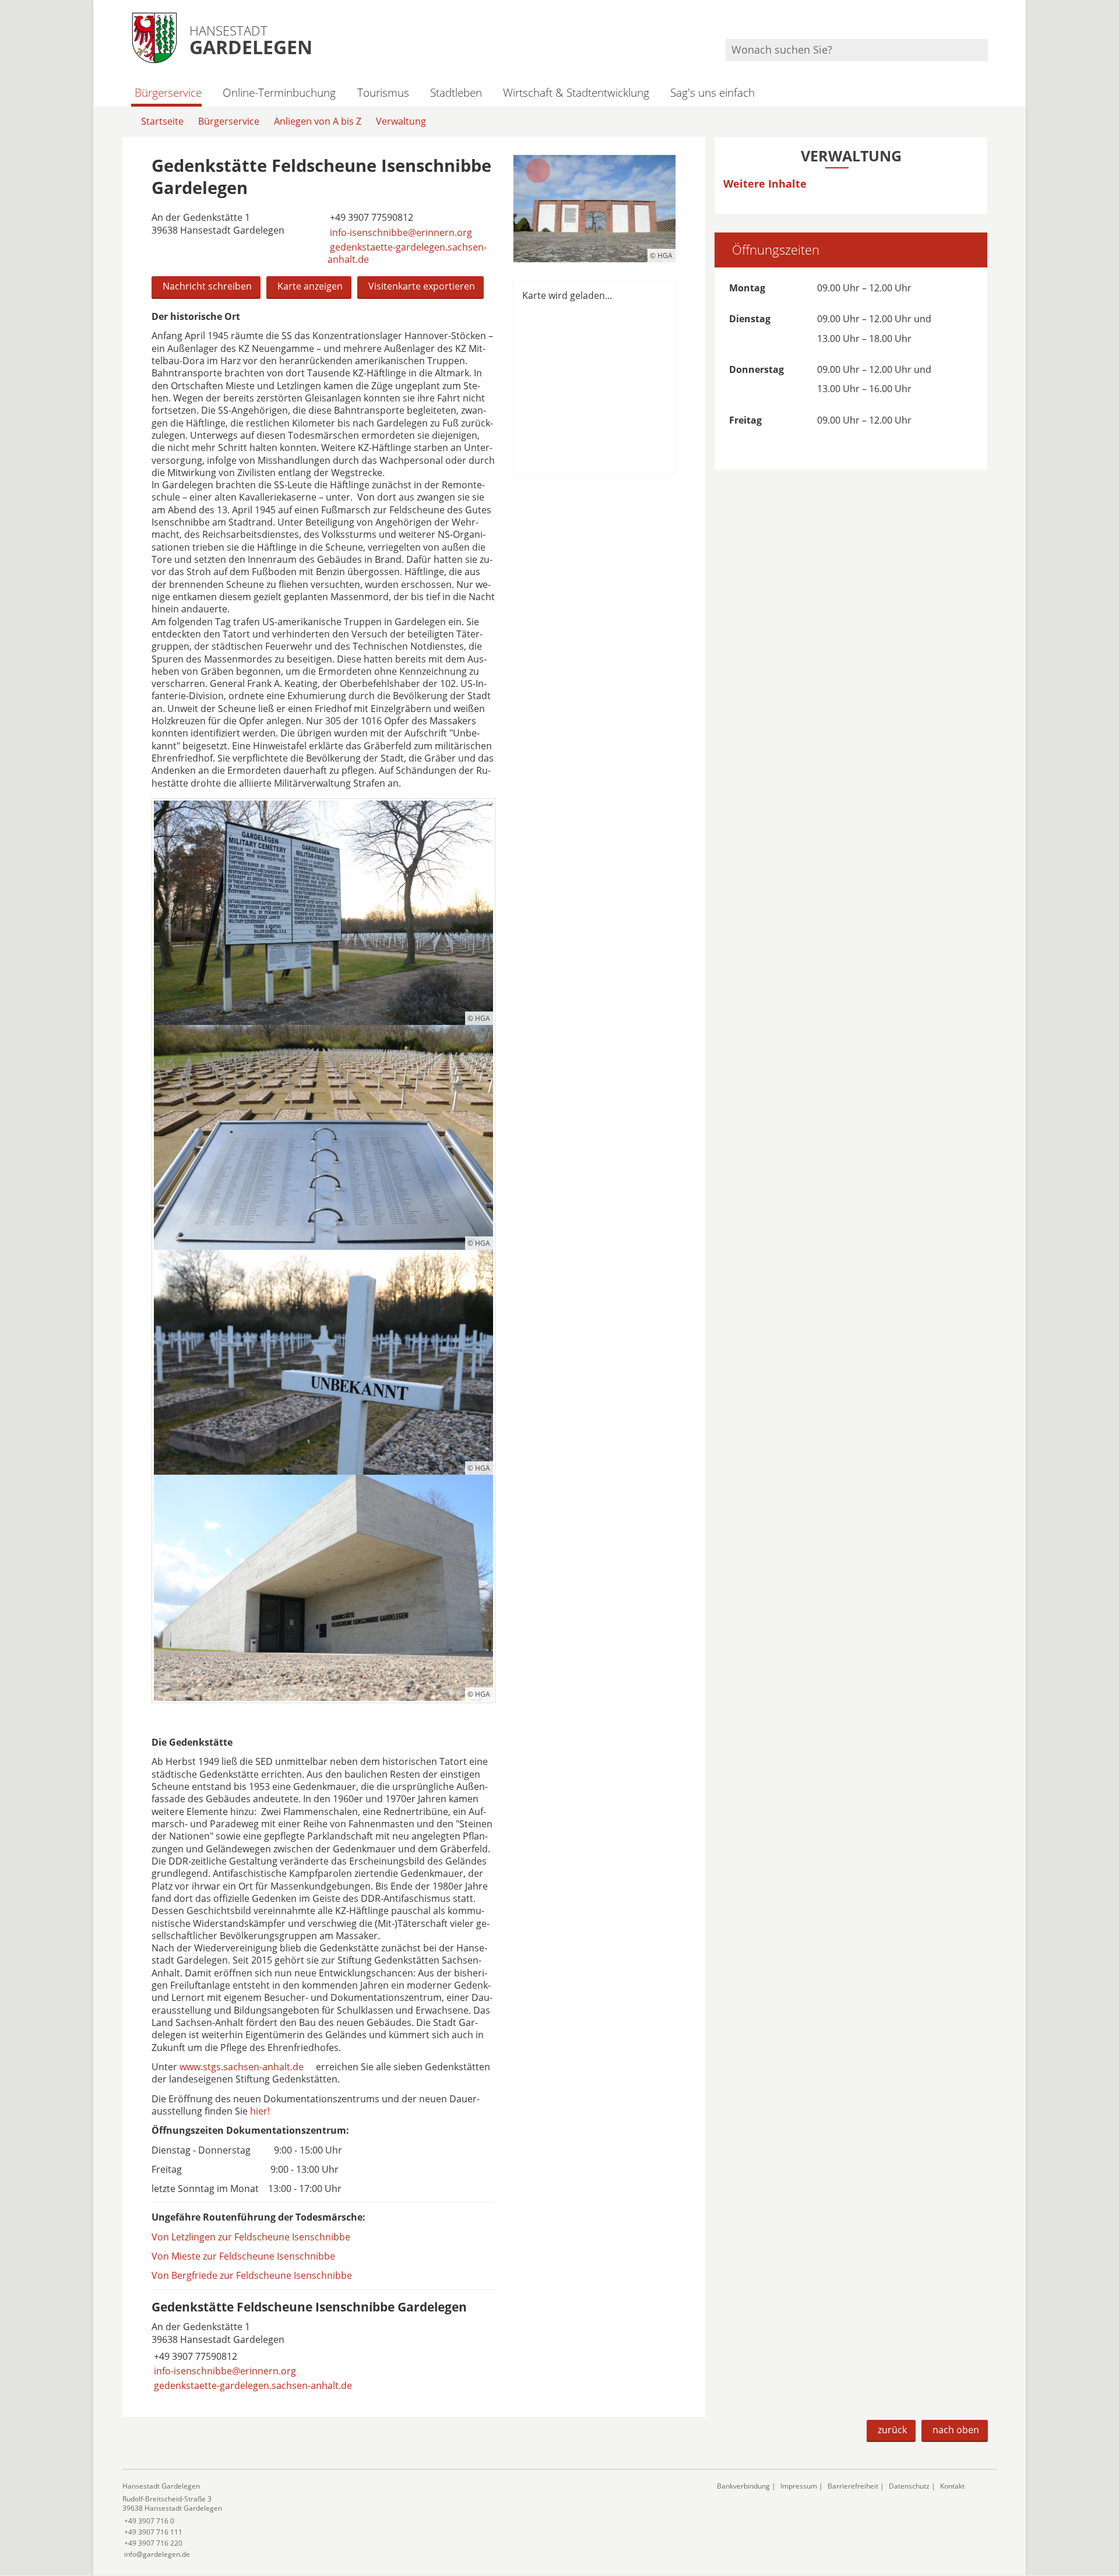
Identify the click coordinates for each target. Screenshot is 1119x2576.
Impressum (799, 2486)
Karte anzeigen (310, 286)
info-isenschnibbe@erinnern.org (400, 232)
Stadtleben (456, 92)
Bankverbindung (743, 2486)
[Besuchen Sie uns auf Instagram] (986, 24)
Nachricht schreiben (207, 286)
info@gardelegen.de (156, 2554)
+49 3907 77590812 (370, 217)
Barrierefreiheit (853, 2486)
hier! (260, 2111)
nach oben (956, 2430)
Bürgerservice (168, 92)
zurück (892, 2430)
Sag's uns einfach (712, 92)
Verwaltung (401, 121)
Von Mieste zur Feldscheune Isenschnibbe (243, 2256)
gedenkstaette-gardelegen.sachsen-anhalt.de (407, 253)
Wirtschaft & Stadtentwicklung (576, 92)
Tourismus (383, 92)
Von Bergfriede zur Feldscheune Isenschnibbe (252, 2275)
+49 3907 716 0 (148, 2521)
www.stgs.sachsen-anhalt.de (242, 2067)
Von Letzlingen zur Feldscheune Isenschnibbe (251, 2237)
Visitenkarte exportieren (422, 286)
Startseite (162, 121)
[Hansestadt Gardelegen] (411, 2520)
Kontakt (952, 2486)
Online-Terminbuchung (279, 92)
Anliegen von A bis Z (318, 121)
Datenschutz (909, 2486)
